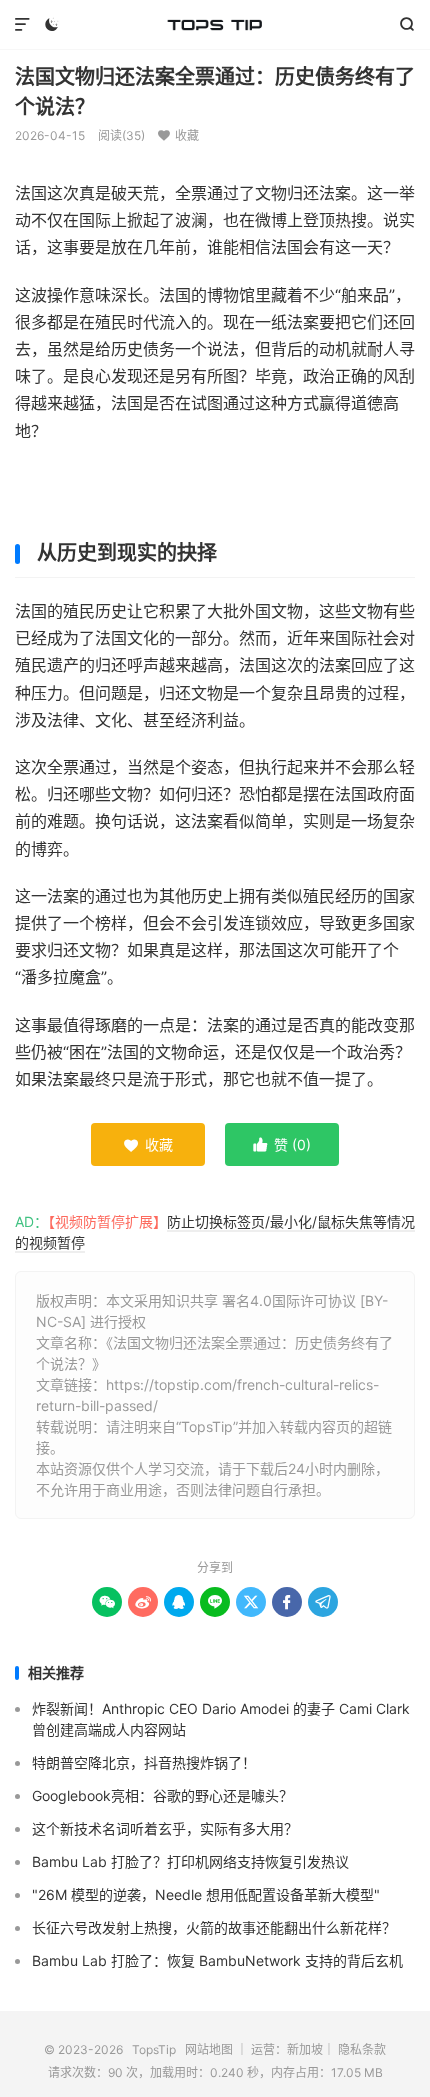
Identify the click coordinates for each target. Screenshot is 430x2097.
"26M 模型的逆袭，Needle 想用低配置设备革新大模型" (206, 1894)
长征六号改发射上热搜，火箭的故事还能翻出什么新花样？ (214, 1927)
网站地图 (209, 2049)
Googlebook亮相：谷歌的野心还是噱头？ (162, 1795)
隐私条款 (362, 2049)
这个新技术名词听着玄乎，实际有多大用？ (165, 1828)
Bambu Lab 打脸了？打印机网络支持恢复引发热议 (190, 1861)
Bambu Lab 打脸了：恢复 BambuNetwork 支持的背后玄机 (217, 1960)
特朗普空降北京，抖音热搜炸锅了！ (144, 1762)
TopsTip (215, 25)
